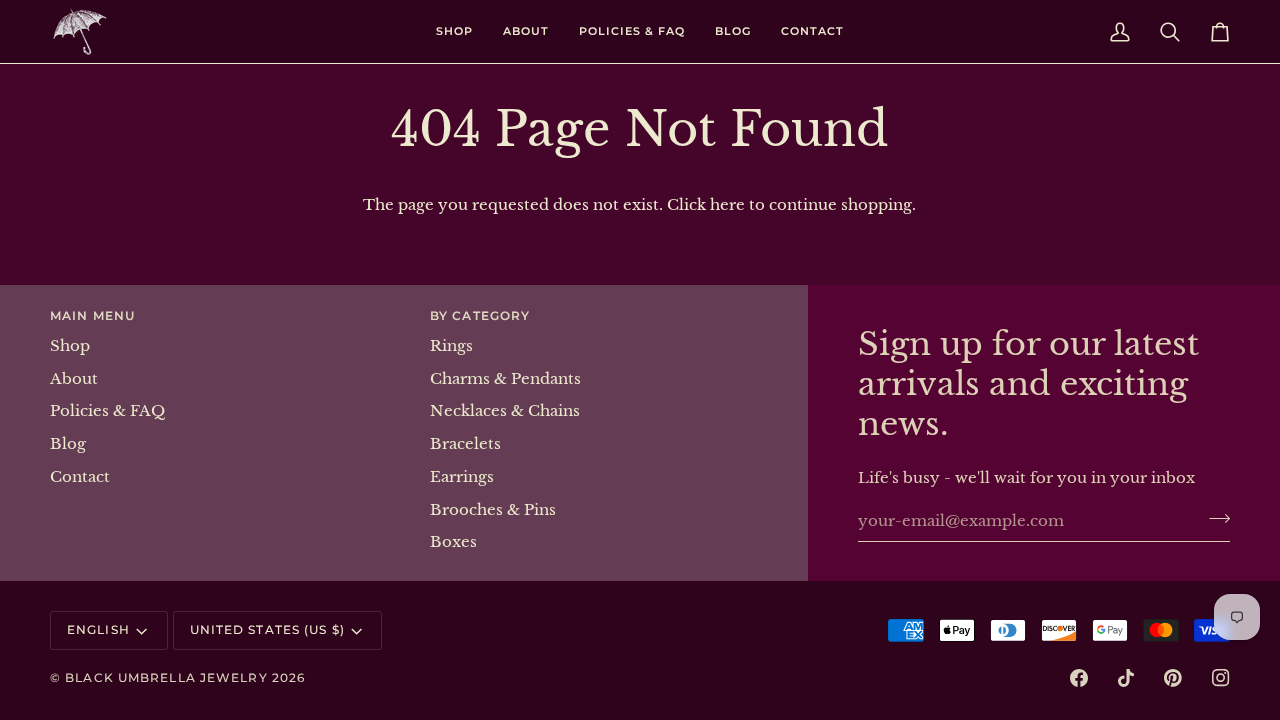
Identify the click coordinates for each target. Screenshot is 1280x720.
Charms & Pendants (505, 379)
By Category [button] (480, 315)
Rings (451, 346)
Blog (68, 444)
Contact (80, 477)
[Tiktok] (1126, 678)
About (74, 379)
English (98, 629)
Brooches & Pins (493, 510)
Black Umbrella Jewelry (166, 677)
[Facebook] (1079, 678)
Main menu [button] (92, 315)
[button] (454, 31)
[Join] (1213, 518)
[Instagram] (1221, 678)
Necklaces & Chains (505, 411)
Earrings (462, 477)
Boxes (453, 542)
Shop (70, 346)
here (727, 205)
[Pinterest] (1173, 678)
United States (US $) (267, 629)
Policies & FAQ (107, 411)
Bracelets (465, 444)
